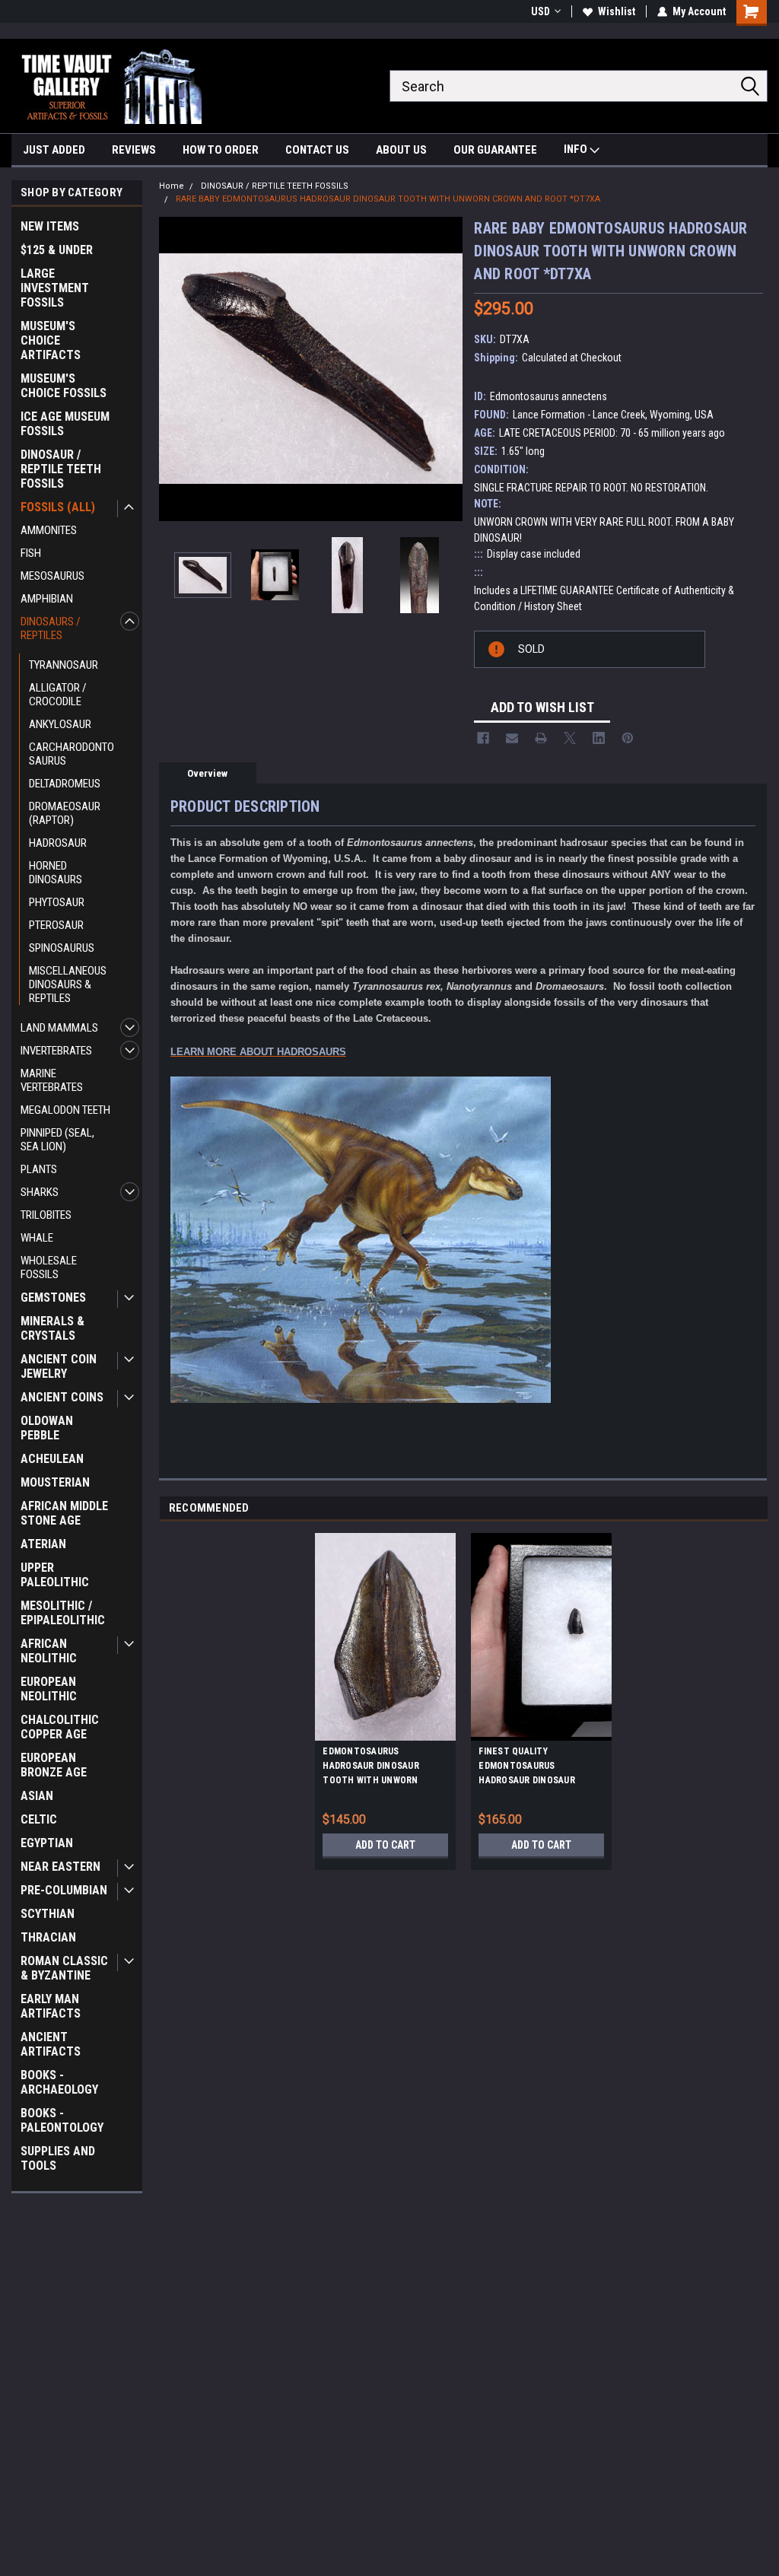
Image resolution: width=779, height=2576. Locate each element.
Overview (207, 773)
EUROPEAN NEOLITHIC (49, 1689)
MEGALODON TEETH (65, 1110)
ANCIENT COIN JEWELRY (59, 1366)
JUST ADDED (54, 150)
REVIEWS (134, 150)
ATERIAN (43, 1544)
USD (541, 11)
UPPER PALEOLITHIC (55, 1575)
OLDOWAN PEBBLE (47, 1428)
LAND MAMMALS (59, 1028)
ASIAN (37, 1796)
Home (172, 186)
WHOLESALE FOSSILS (49, 1267)
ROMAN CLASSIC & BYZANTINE (64, 1968)
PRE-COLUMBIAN (64, 1890)
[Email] (512, 738)
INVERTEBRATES (56, 1051)
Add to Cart (385, 1845)
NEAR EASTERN (60, 1867)
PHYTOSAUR (57, 902)
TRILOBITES (46, 1215)
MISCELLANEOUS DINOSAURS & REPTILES (68, 984)
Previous (174, 369)
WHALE (37, 1238)
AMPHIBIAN (47, 599)
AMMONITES (49, 530)
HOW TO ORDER (221, 150)
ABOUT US (401, 150)
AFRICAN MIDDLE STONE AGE (64, 1513)
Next (447, 369)
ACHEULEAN (52, 1459)
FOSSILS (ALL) (58, 507)
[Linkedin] (599, 738)
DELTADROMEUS (65, 784)
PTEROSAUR (56, 925)
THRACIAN (48, 1937)
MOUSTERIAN (55, 1482)
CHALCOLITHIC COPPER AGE (60, 1727)
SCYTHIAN (48, 1914)
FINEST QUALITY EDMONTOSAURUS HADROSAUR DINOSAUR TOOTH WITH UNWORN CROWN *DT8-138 (527, 1768)
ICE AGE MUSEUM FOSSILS (65, 424)
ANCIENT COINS (62, 1397)
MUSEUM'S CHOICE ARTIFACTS (51, 340)
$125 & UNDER (57, 250)
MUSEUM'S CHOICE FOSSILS (64, 386)
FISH (31, 553)
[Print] (541, 738)
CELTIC (39, 1819)
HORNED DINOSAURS (56, 873)
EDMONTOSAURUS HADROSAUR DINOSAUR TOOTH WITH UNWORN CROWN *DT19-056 (371, 1768)
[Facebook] (483, 738)
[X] (570, 738)
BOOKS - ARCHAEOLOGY (59, 2082)
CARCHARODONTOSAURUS (72, 754)
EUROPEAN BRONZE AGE (54, 1765)
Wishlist (617, 11)
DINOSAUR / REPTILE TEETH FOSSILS (61, 469)
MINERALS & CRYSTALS (52, 1328)
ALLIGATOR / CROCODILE (58, 695)
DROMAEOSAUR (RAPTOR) (65, 813)
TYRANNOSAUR (64, 665)
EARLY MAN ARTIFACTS (51, 2006)
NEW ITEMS (50, 226)
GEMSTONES (53, 1298)
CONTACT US (317, 150)
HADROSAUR (58, 843)
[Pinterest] (628, 738)
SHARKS (40, 1192)
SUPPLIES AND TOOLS (58, 2158)
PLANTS (39, 1169)
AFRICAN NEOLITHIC (49, 1651)
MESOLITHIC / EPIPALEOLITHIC (63, 1613)
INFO (577, 149)
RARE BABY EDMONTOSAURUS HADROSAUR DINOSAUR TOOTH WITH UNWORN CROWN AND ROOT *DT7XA (388, 199)
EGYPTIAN (47, 1843)
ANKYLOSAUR (60, 724)
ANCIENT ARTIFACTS (51, 2044)
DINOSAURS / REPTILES (51, 628)
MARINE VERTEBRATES (52, 1080)
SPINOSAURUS (62, 948)
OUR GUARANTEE (495, 150)
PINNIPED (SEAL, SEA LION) (57, 1140)
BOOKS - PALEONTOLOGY (62, 2120)
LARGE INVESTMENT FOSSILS (55, 288)
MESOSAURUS (52, 576)
